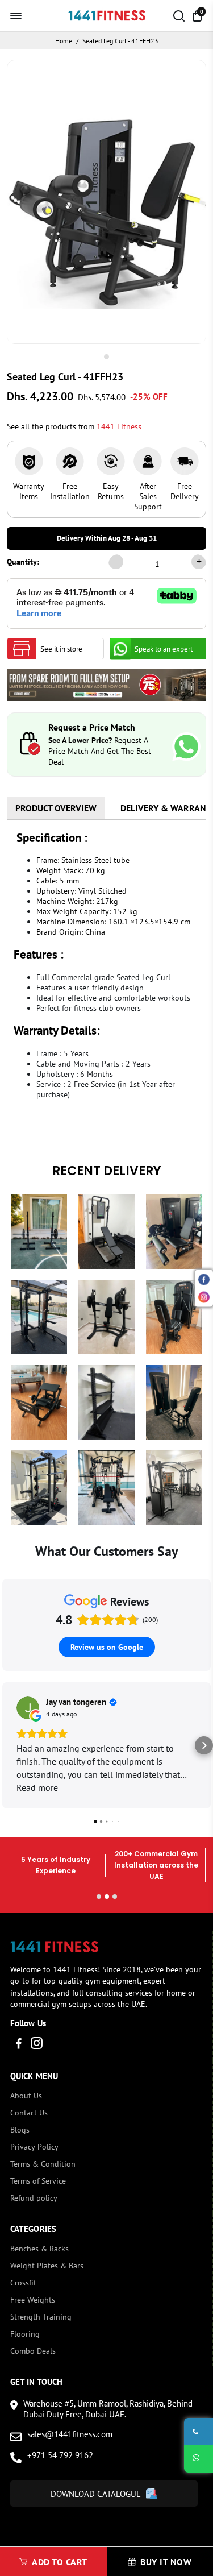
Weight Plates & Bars (47, 2266)
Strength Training (41, 2317)
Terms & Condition (43, 2164)
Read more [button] (37, 1787)
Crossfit (23, 2283)
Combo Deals (33, 2351)
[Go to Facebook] (19, 2045)
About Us (26, 2096)
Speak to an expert (164, 649)
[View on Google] (28, 1708)
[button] (9, 1745)
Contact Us (29, 2113)
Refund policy (34, 2198)
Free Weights (33, 2300)
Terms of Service (38, 2181)
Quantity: (23, 562)
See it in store (61, 649)
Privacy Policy (34, 2147)
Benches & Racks (39, 2249)
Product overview (56, 808)
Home (64, 41)
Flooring (25, 2334)
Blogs (20, 2130)
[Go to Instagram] (37, 2045)
